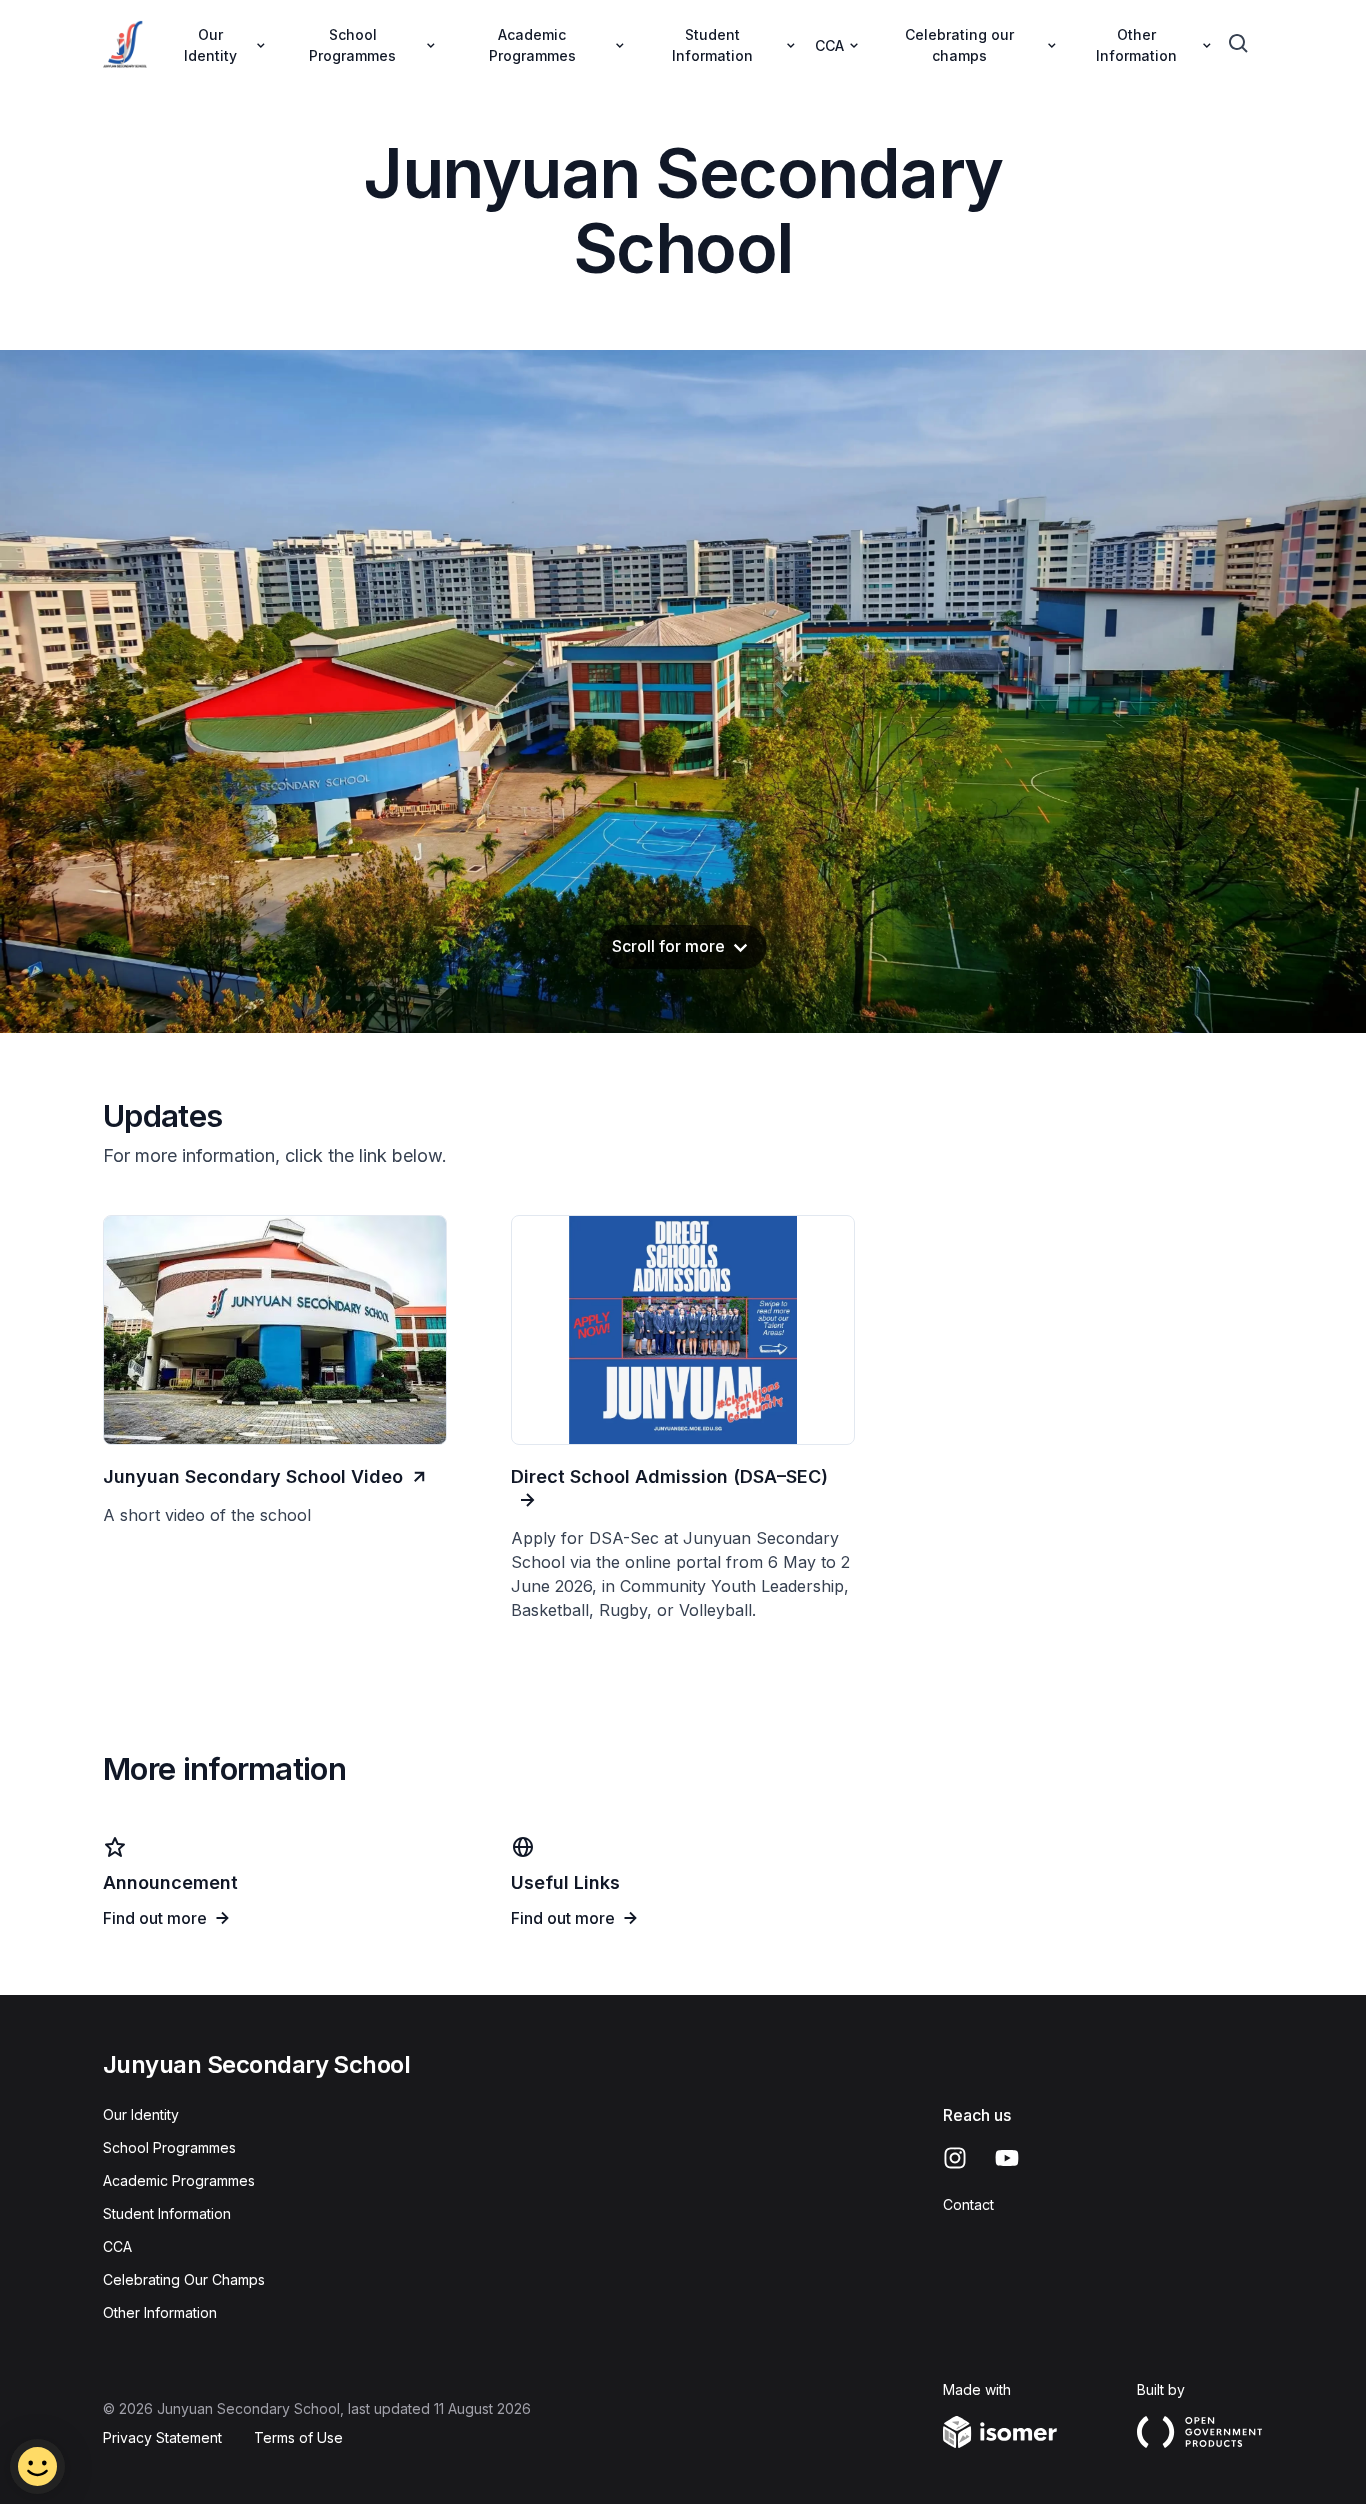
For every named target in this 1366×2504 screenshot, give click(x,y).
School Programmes (169, 2147)
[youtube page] (1007, 2158)
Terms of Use (298, 2437)
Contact (968, 2204)
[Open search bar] (1239, 44)
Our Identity (141, 2114)
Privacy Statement (162, 2437)
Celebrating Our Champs (184, 2279)
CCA (117, 2246)
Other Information (160, 2312)
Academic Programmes (179, 2180)
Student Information (167, 2213)
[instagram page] (955, 2158)
